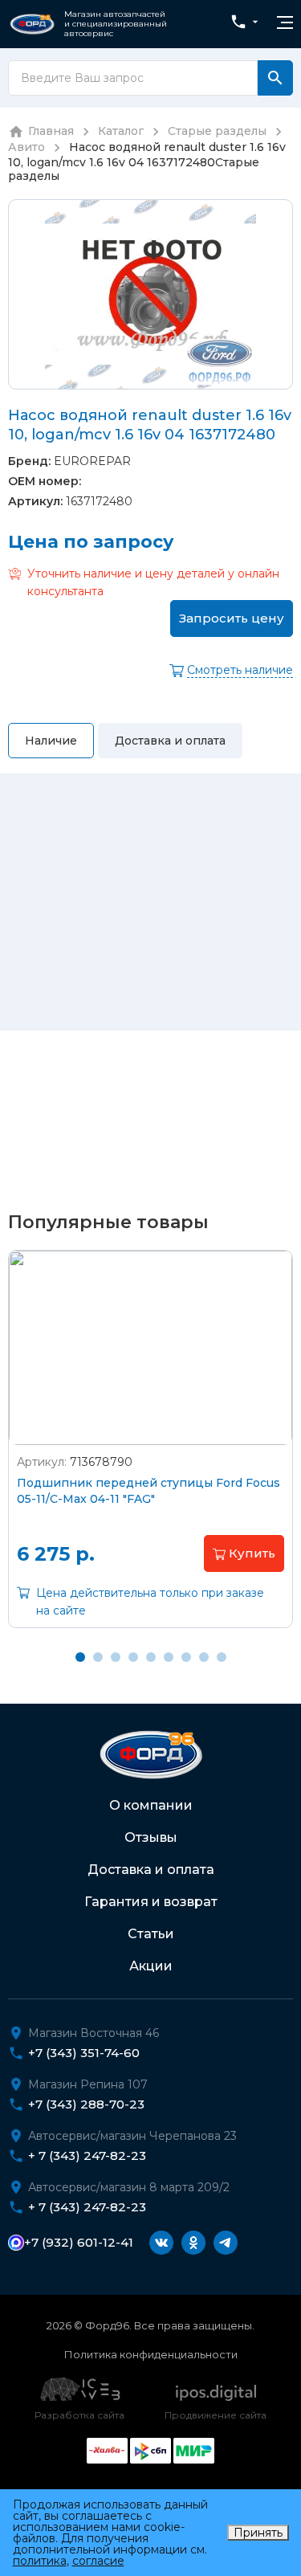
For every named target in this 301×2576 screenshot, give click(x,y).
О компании (151, 1805)
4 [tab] (133, 1657)
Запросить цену (232, 618)
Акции (151, 1966)
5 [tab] (151, 1657)
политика (40, 2561)
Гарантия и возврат (151, 1902)
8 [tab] (204, 1657)
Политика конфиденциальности (151, 2354)
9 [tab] (222, 1657)
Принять (258, 2533)
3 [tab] (116, 1657)
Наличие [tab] (51, 741)
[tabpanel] (150, 1451)
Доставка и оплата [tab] (170, 741)
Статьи (151, 1934)
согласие (98, 2561)
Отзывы (151, 1837)
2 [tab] (98, 1657)
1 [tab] (80, 1657)
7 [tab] (186, 1657)
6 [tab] (169, 1657)
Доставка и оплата (151, 1870)
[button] (244, 1553)
